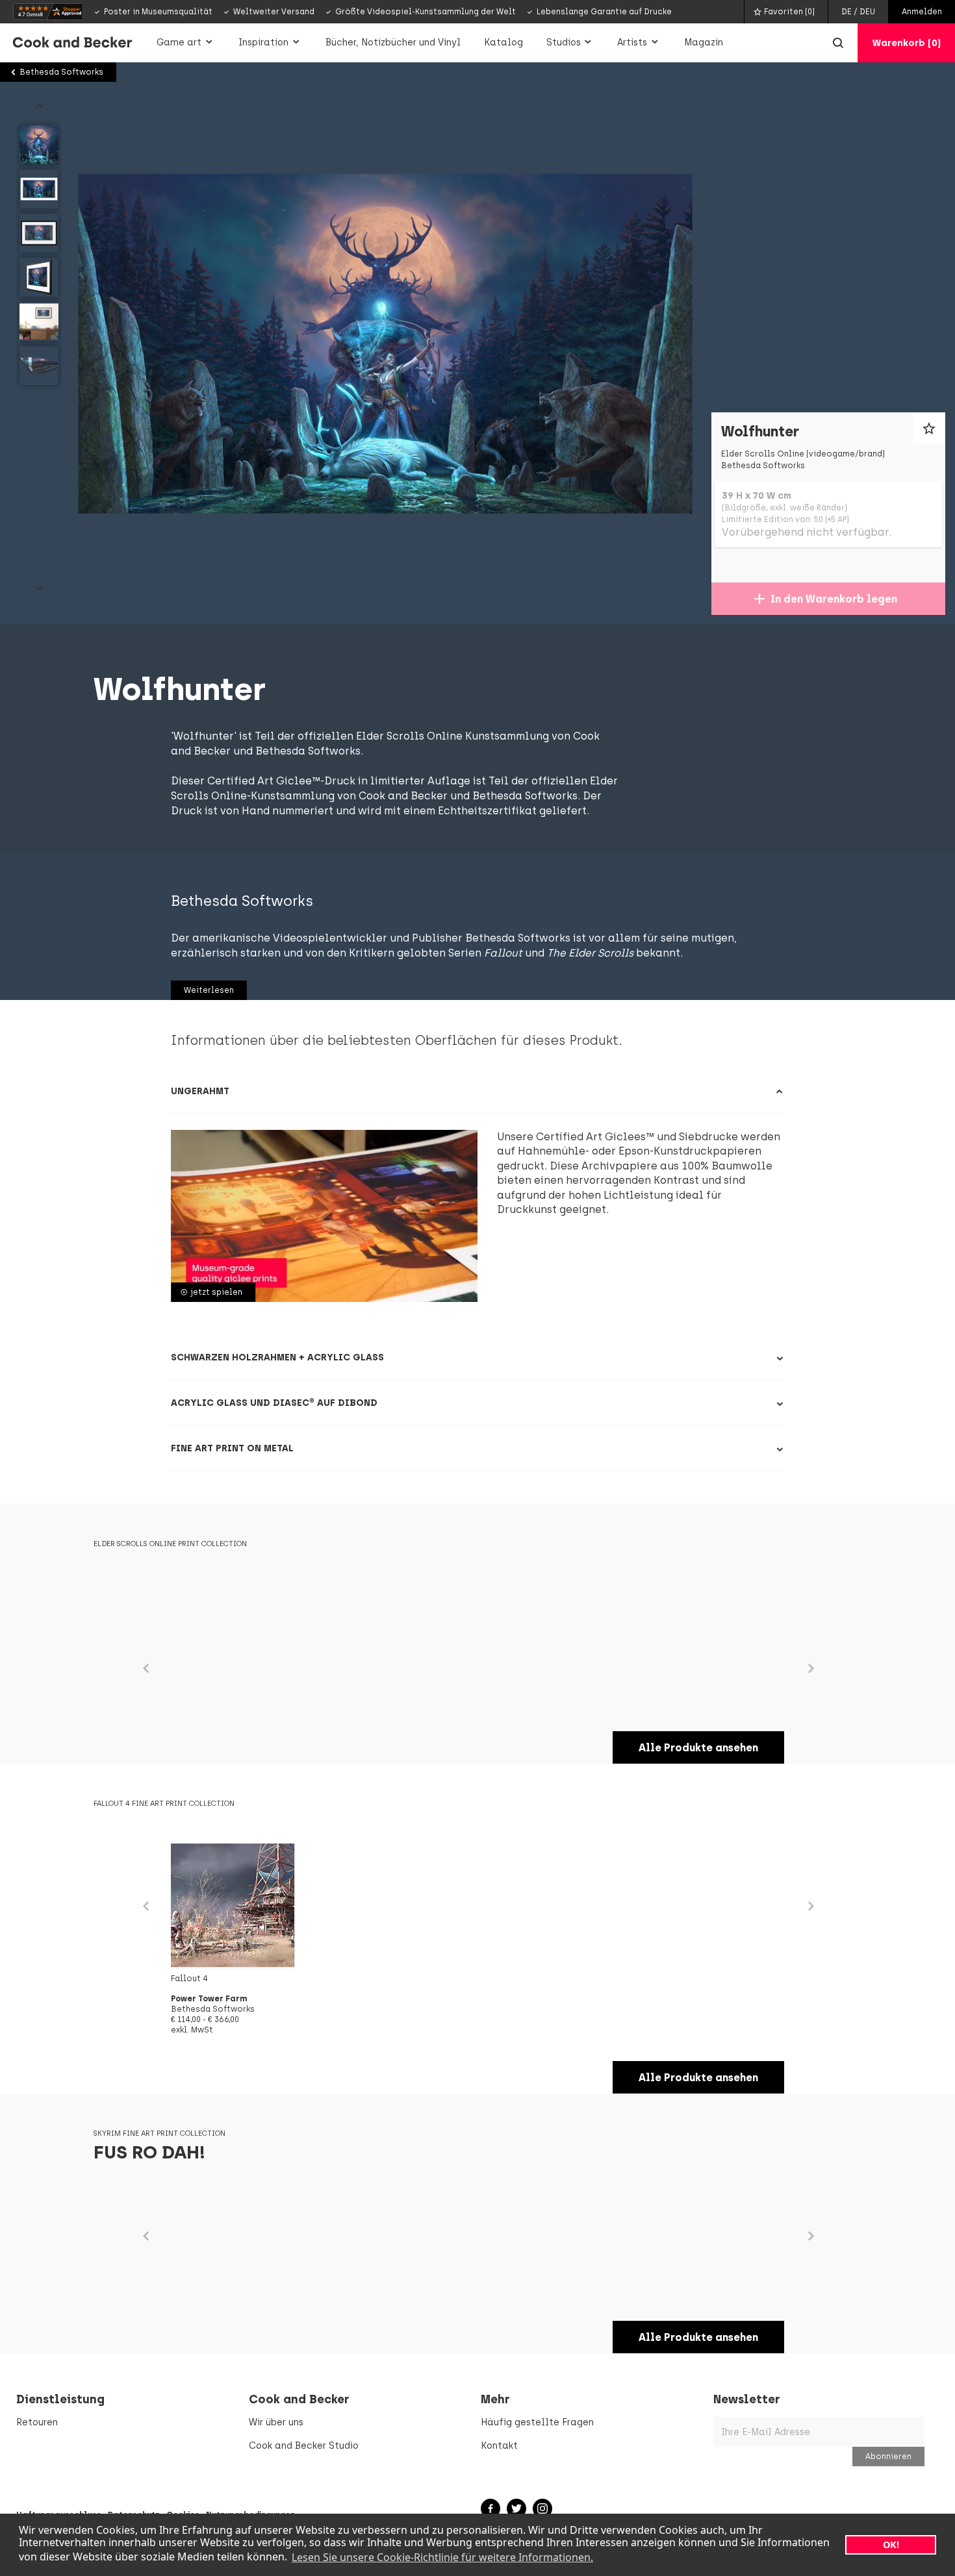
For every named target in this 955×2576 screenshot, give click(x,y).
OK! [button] (891, 2545)
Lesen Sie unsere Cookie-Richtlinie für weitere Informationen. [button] (442, 2557)
